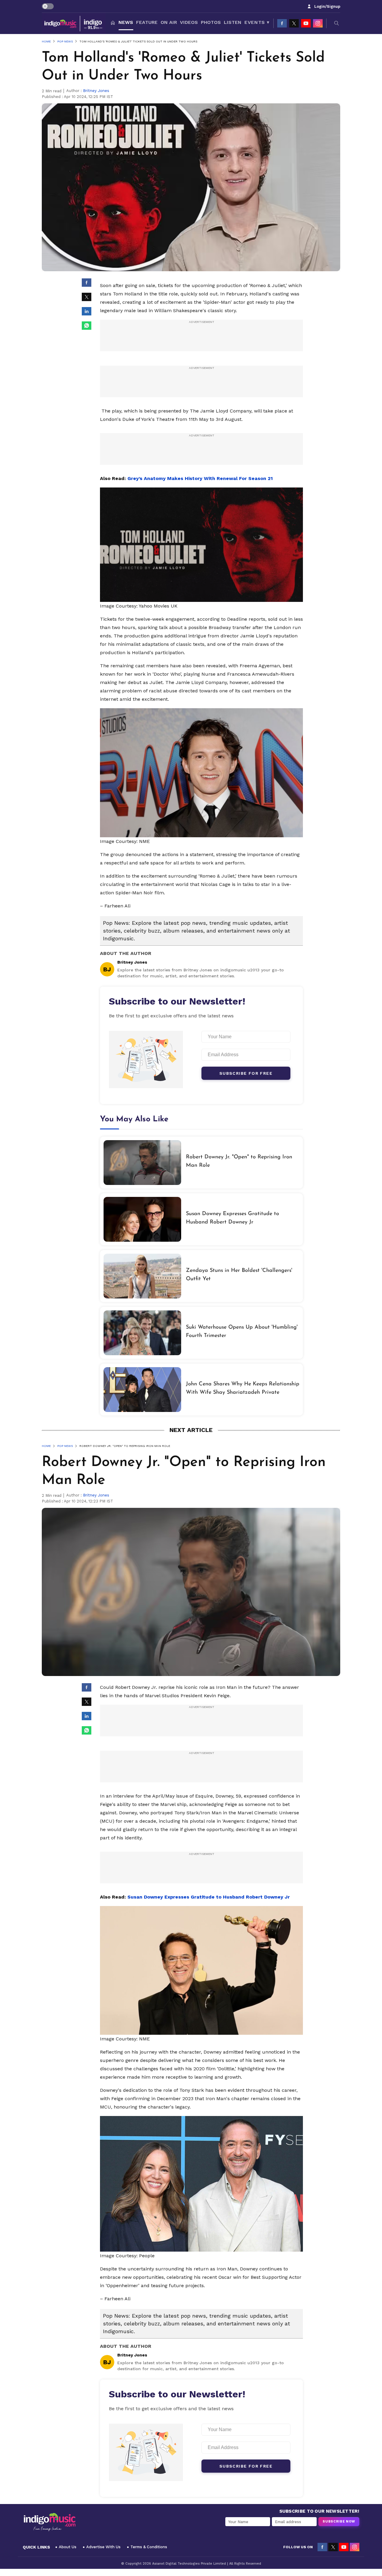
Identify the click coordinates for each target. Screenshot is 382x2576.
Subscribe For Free (246, 1073)
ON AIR (169, 22)
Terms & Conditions (149, 2547)
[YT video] (306, 23)
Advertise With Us (103, 2547)
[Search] (337, 23)
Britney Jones (96, 91)
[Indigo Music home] (74, 23)
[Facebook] (282, 23)
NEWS (126, 22)
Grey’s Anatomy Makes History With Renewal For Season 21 (200, 478)
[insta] (318, 23)
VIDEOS (189, 22)
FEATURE (147, 22)
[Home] (113, 23)
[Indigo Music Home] (50, 2522)
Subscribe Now (339, 2521)
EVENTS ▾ (257, 22)
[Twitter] (294, 23)
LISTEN (233, 22)
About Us (68, 2547)
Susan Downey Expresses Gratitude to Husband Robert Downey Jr (209, 1897)
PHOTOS (211, 22)
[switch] (48, 6)
